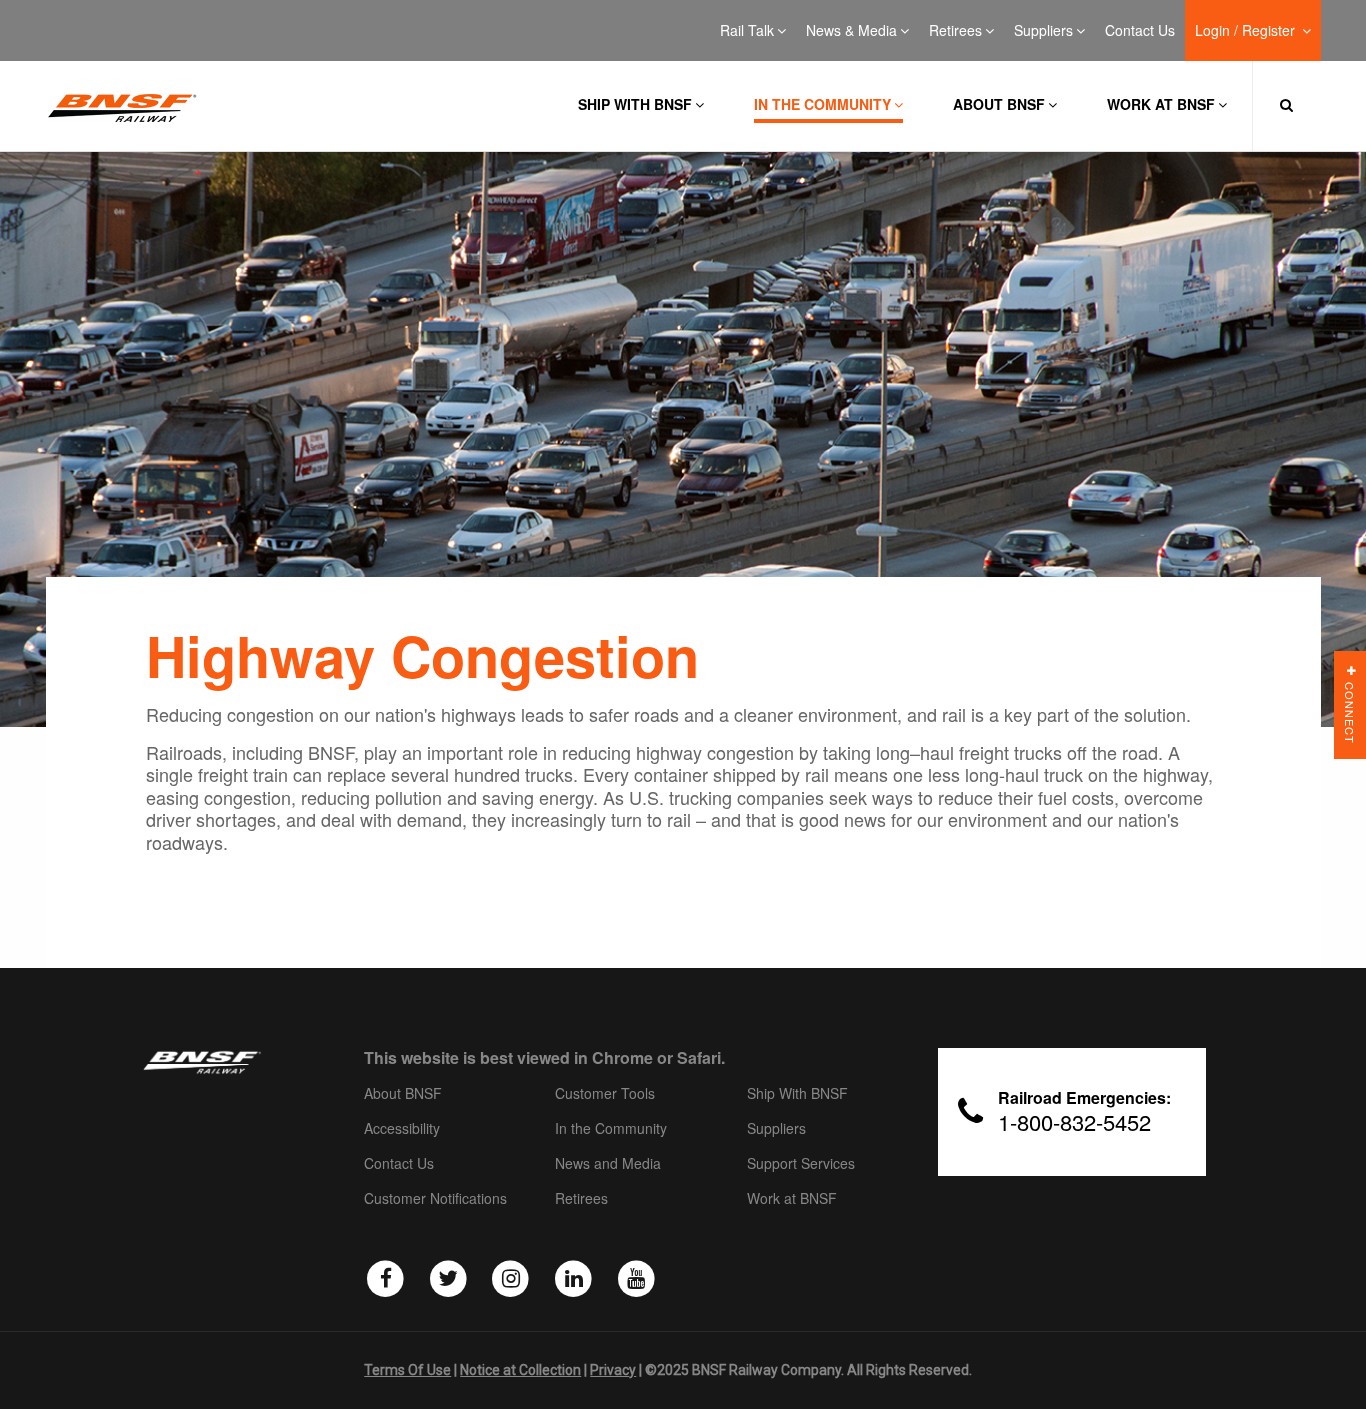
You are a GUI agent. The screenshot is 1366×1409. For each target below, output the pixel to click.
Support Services (801, 1164)
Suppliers (1043, 31)
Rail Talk (747, 31)
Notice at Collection (520, 1370)
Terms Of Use (407, 1370)
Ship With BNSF (797, 1094)
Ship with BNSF (635, 104)
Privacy (613, 1370)
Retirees (955, 31)
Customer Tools (605, 1094)
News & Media (851, 31)
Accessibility (402, 1129)
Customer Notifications (435, 1199)
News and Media (608, 1164)
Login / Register (1247, 31)
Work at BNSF (1161, 104)
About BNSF (999, 104)
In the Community (822, 104)
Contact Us (1140, 31)
